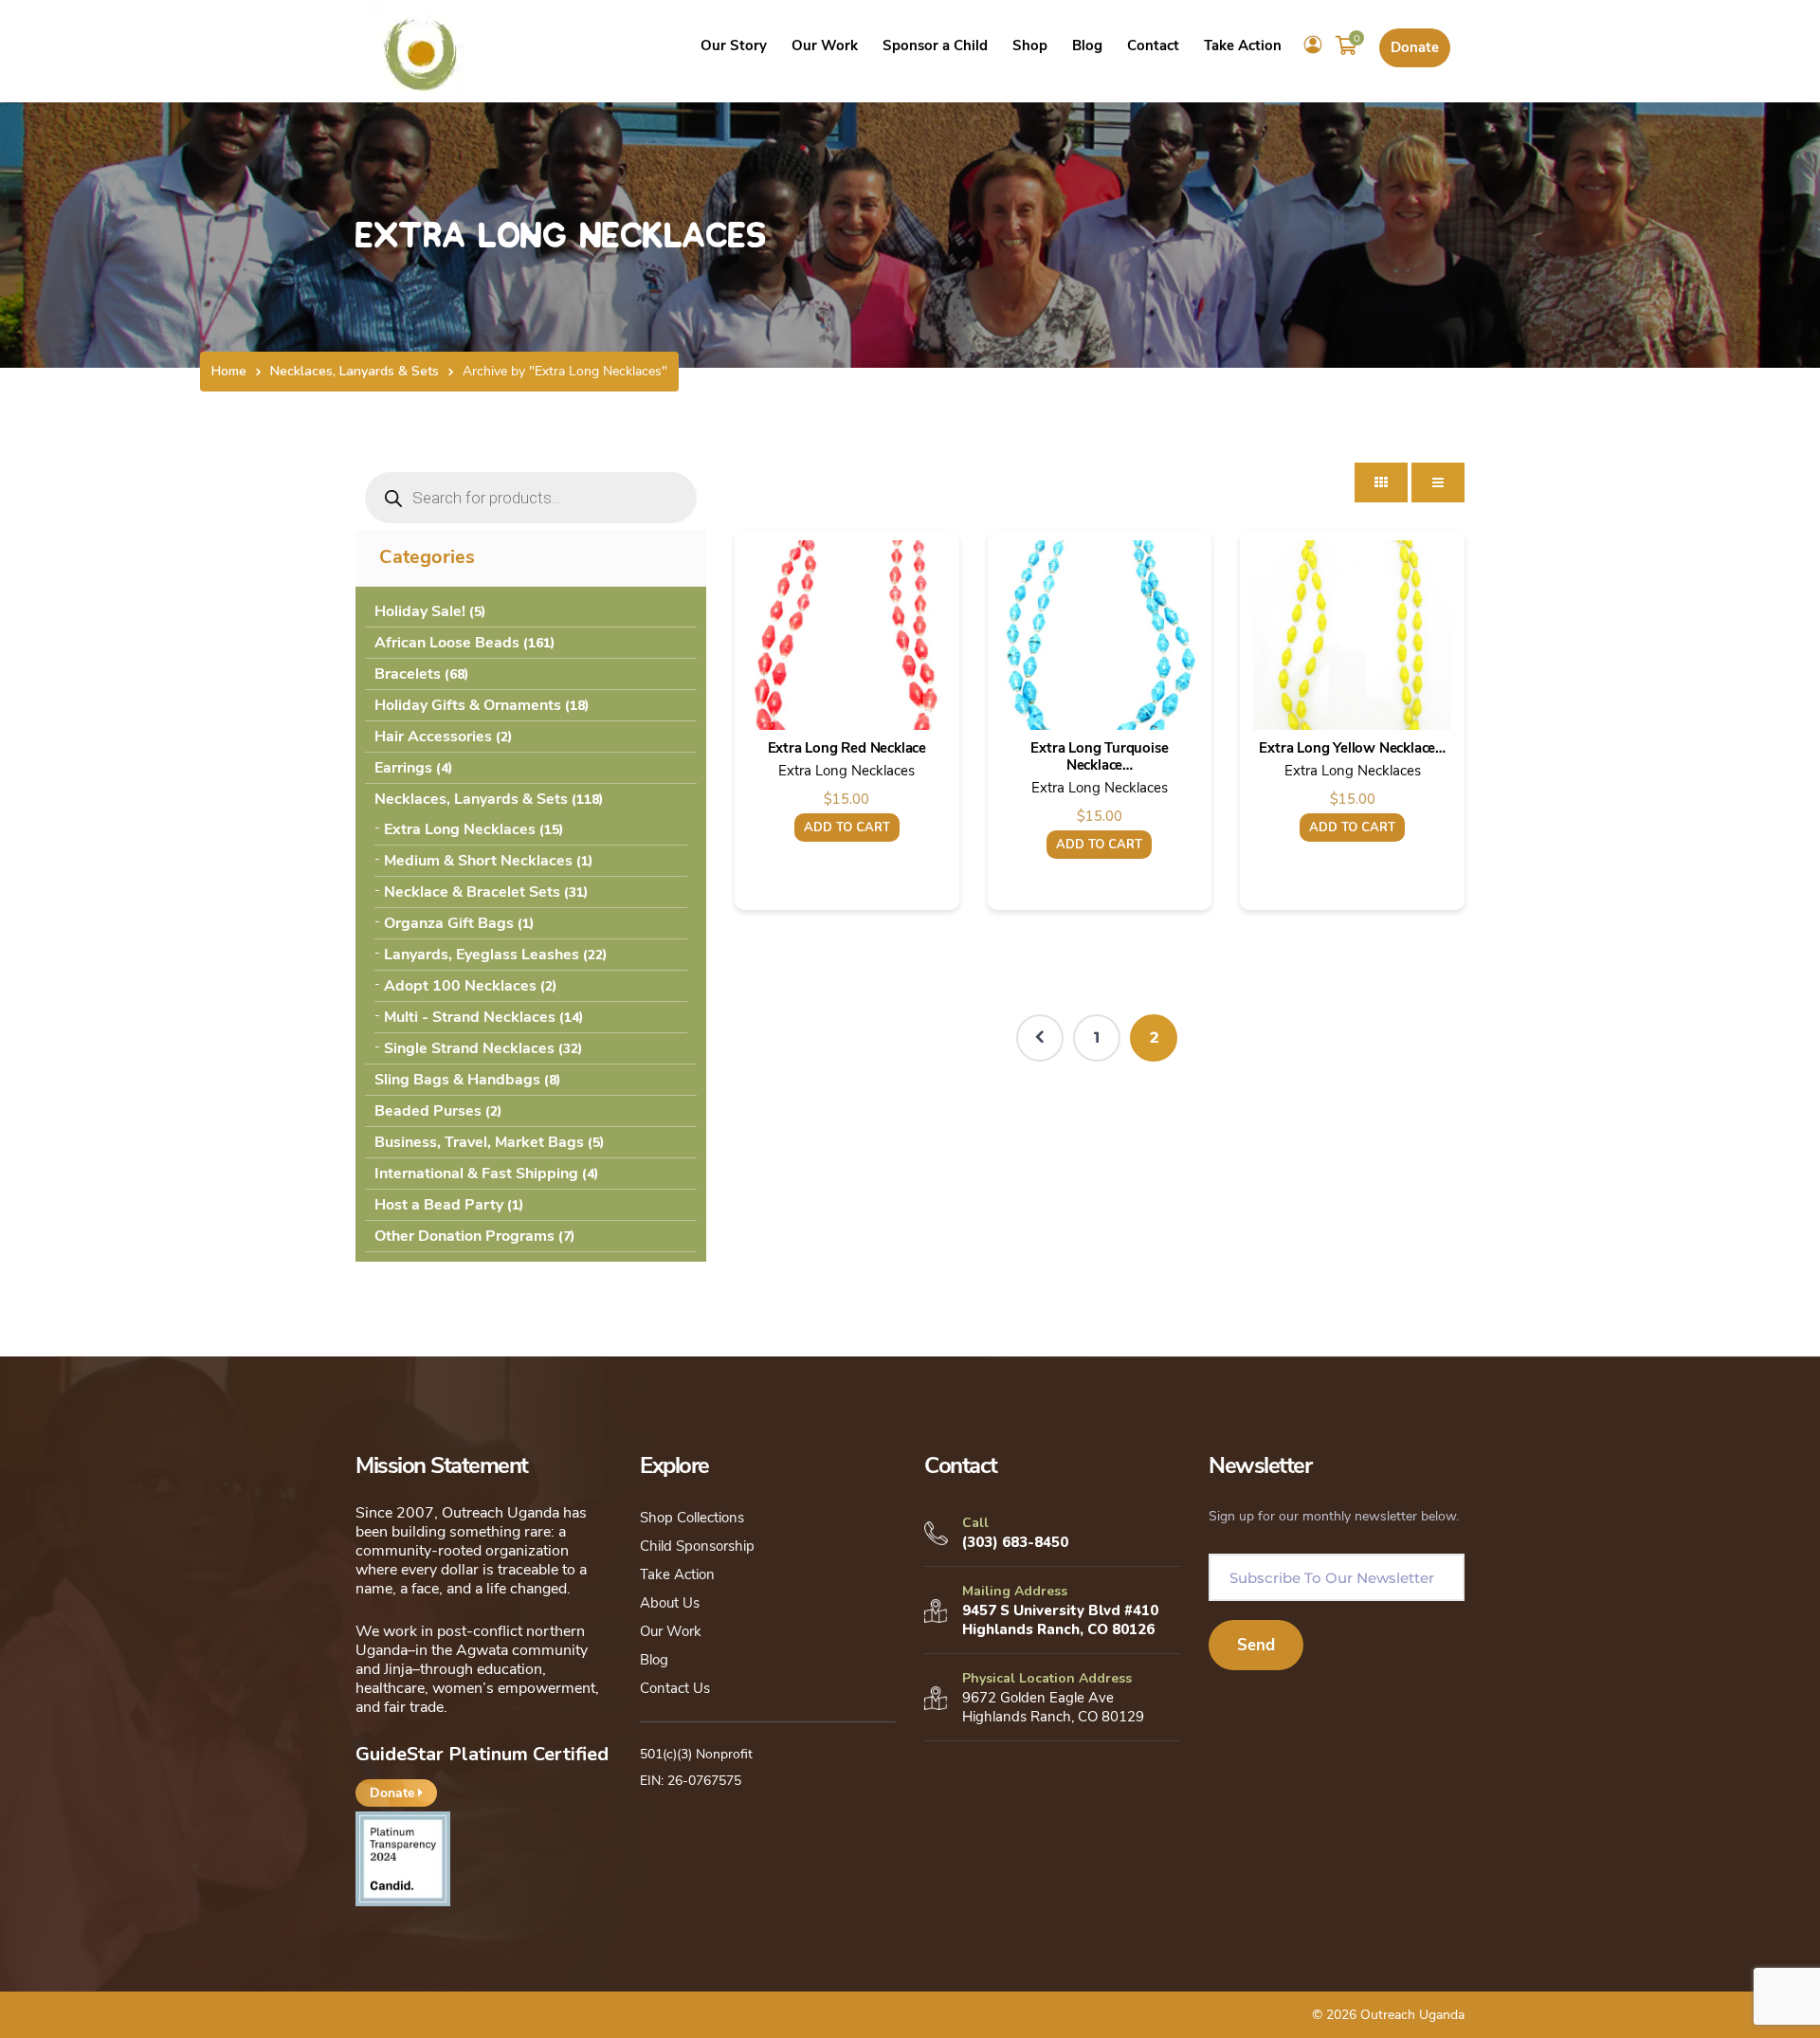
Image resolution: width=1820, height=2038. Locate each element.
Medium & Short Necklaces (478, 861)
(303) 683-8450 (1015, 1542)
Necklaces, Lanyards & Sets (355, 371)
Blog (654, 1660)
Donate (1415, 47)
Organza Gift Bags (449, 923)
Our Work (671, 1631)
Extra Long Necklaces (460, 829)
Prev (1040, 1038)
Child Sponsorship (697, 1546)
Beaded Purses (428, 1111)
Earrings (403, 768)
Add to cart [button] (847, 828)
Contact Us (675, 1688)
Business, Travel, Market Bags (479, 1142)
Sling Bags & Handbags (457, 1080)
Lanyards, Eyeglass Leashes (482, 955)
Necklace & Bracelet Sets (472, 892)
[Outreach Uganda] (421, 50)
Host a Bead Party (439, 1205)
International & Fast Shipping (476, 1174)
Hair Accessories (433, 737)
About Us (670, 1603)
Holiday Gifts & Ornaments (468, 705)
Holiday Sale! (420, 611)
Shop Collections (692, 1518)
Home (229, 371)
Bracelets (408, 674)
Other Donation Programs (464, 1236)
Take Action (677, 1574)
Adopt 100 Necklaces (460, 986)
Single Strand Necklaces (469, 1048)
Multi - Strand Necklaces (470, 1017)
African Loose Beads (447, 643)
